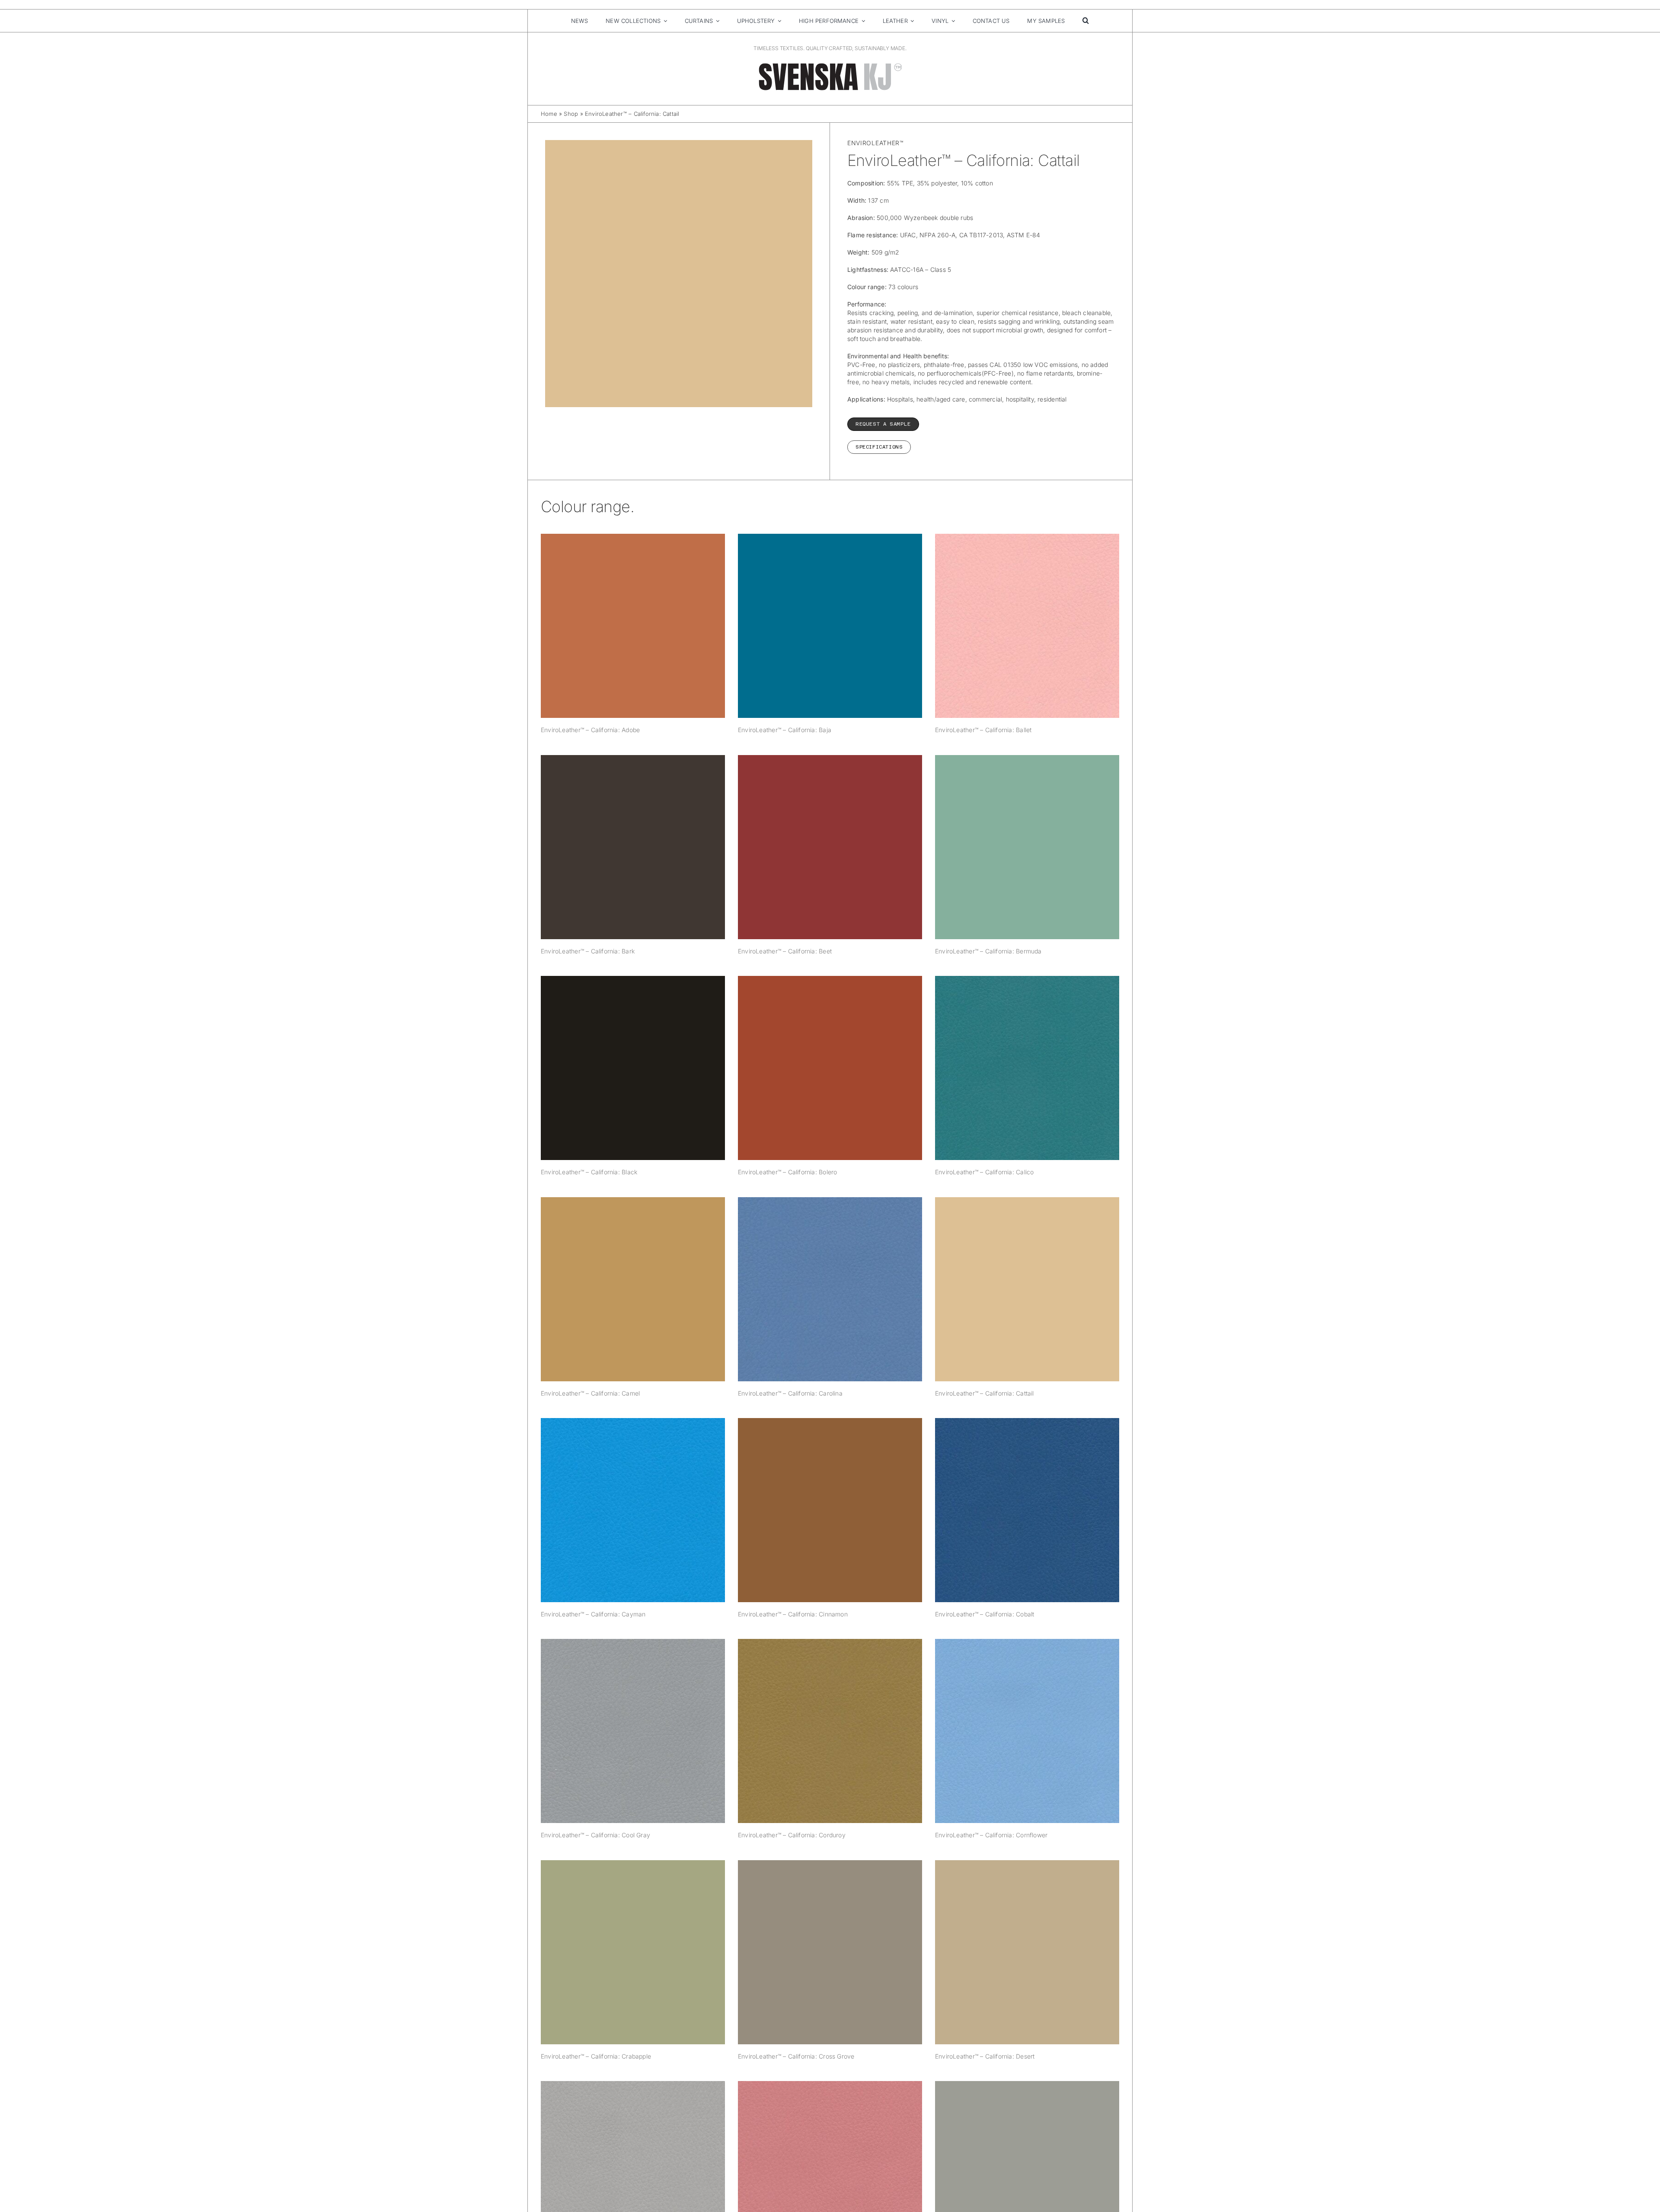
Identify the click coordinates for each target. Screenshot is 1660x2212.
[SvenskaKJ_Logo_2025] (830, 65)
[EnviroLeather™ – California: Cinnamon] (830, 1510)
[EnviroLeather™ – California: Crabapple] (633, 1952)
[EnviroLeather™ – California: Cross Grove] (830, 1952)
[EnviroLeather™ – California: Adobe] (633, 626)
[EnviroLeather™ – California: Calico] (1027, 1068)
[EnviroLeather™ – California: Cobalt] (1027, 1510)
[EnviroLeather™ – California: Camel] (633, 1289)
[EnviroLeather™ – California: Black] (633, 1068)
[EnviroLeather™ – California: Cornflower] (1027, 1731)
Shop (571, 114)
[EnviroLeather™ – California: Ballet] (1027, 626)
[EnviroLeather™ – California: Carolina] (830, 1289)
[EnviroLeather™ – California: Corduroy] (830, 1731)
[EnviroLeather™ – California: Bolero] (830, 1068)
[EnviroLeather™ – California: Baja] (830, 626)
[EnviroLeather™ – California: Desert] (1027, 1952)
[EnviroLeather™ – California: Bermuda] (1027, 847)
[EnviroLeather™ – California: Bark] (633, 847)
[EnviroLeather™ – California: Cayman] (633, 1510)
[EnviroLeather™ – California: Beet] (830, 847)
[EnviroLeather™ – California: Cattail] (1027, 1289)
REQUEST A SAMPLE (883, 424)
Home (549, 114)
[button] (1086, 21)
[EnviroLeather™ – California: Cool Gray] (633, 1731)
